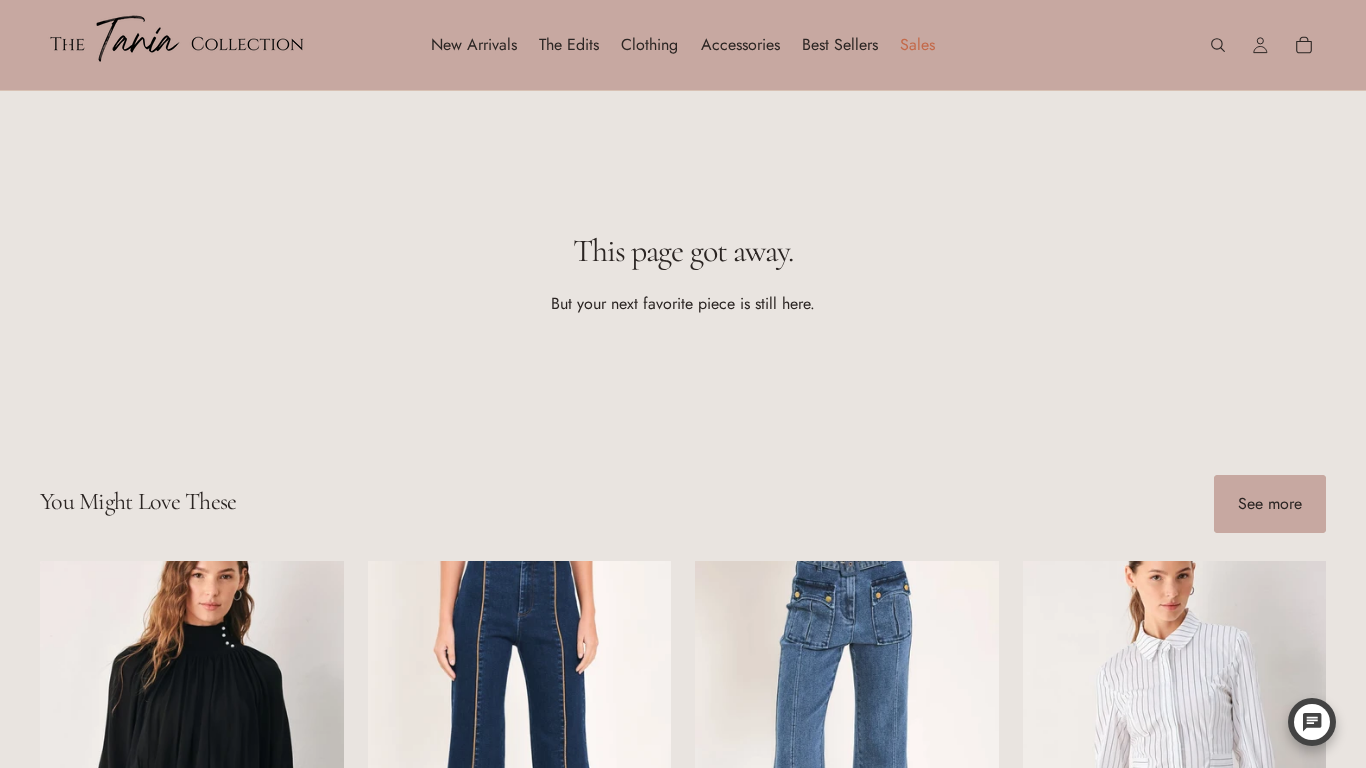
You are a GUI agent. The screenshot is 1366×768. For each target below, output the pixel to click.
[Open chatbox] (1312, 722)
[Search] (1218, 45)
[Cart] (1304, 45)
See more (1270, 503)
